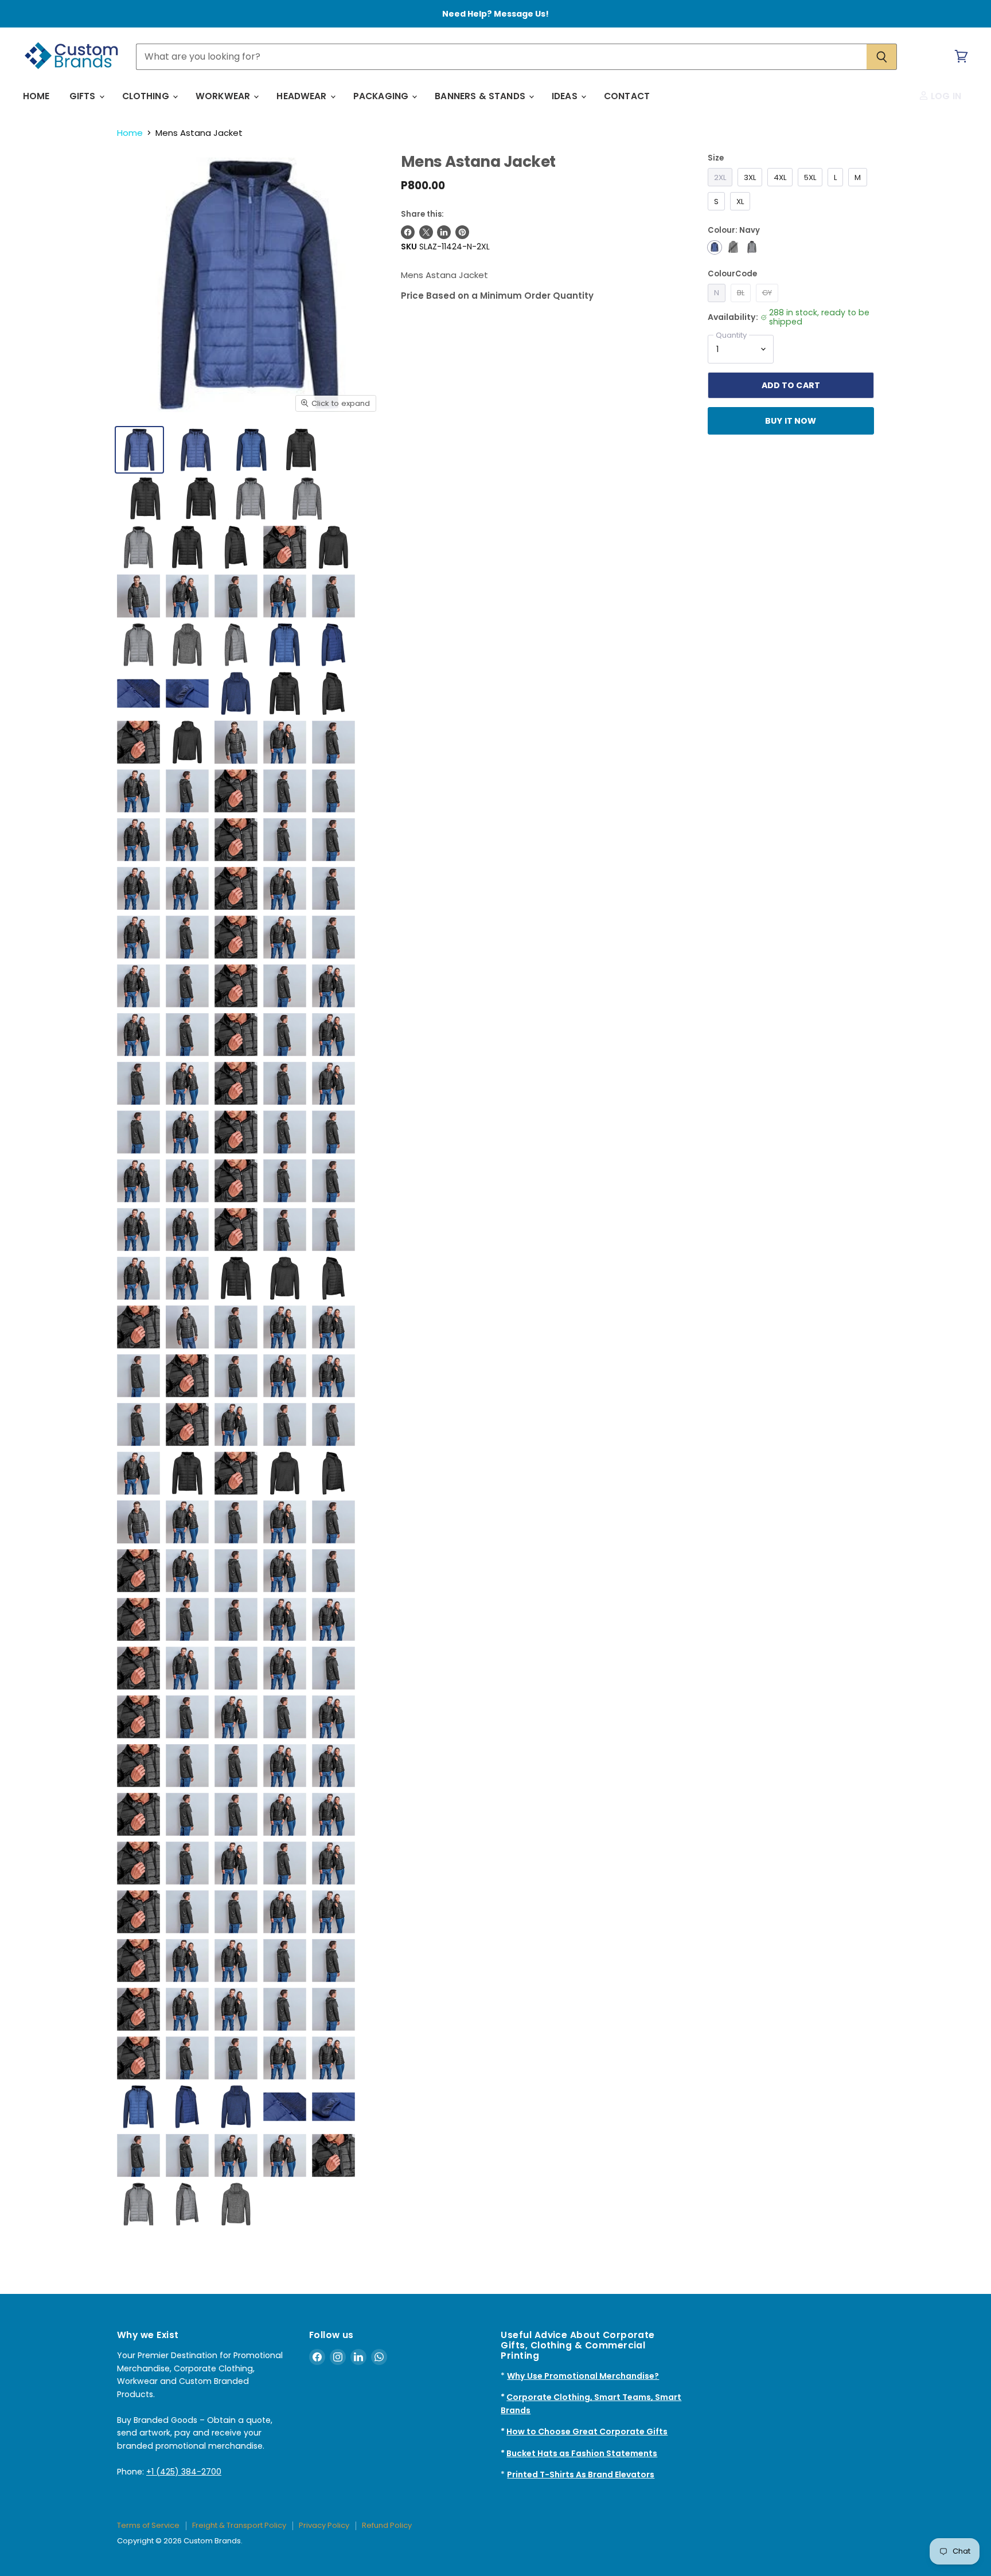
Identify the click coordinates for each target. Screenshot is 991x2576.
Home (130, 133)
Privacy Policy (324, 2525)
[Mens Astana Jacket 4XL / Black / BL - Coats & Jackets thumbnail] (236, 1278)
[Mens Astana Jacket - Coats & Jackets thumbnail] (187, 547)
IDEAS (566, 96)
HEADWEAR (303, 96)
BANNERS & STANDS (481, 96)
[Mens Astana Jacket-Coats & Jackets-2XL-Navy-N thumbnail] (139, 450)
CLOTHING (147, 96)
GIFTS (84, 96)
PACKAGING (382, 96)
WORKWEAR (224, 96)
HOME (36, 96)
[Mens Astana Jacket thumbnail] (187, 1473)
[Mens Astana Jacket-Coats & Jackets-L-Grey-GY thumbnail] (251, 499)
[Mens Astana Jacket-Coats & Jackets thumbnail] (196, 450)
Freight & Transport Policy (239, 2525)
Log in (945, 96)
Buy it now (791, 421)
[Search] (882, 57)
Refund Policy (387, 2525)
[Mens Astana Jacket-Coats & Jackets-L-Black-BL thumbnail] (301, 450)
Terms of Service (148, 2525)
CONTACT (627, 96)
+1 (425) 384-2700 (184, 2472)
